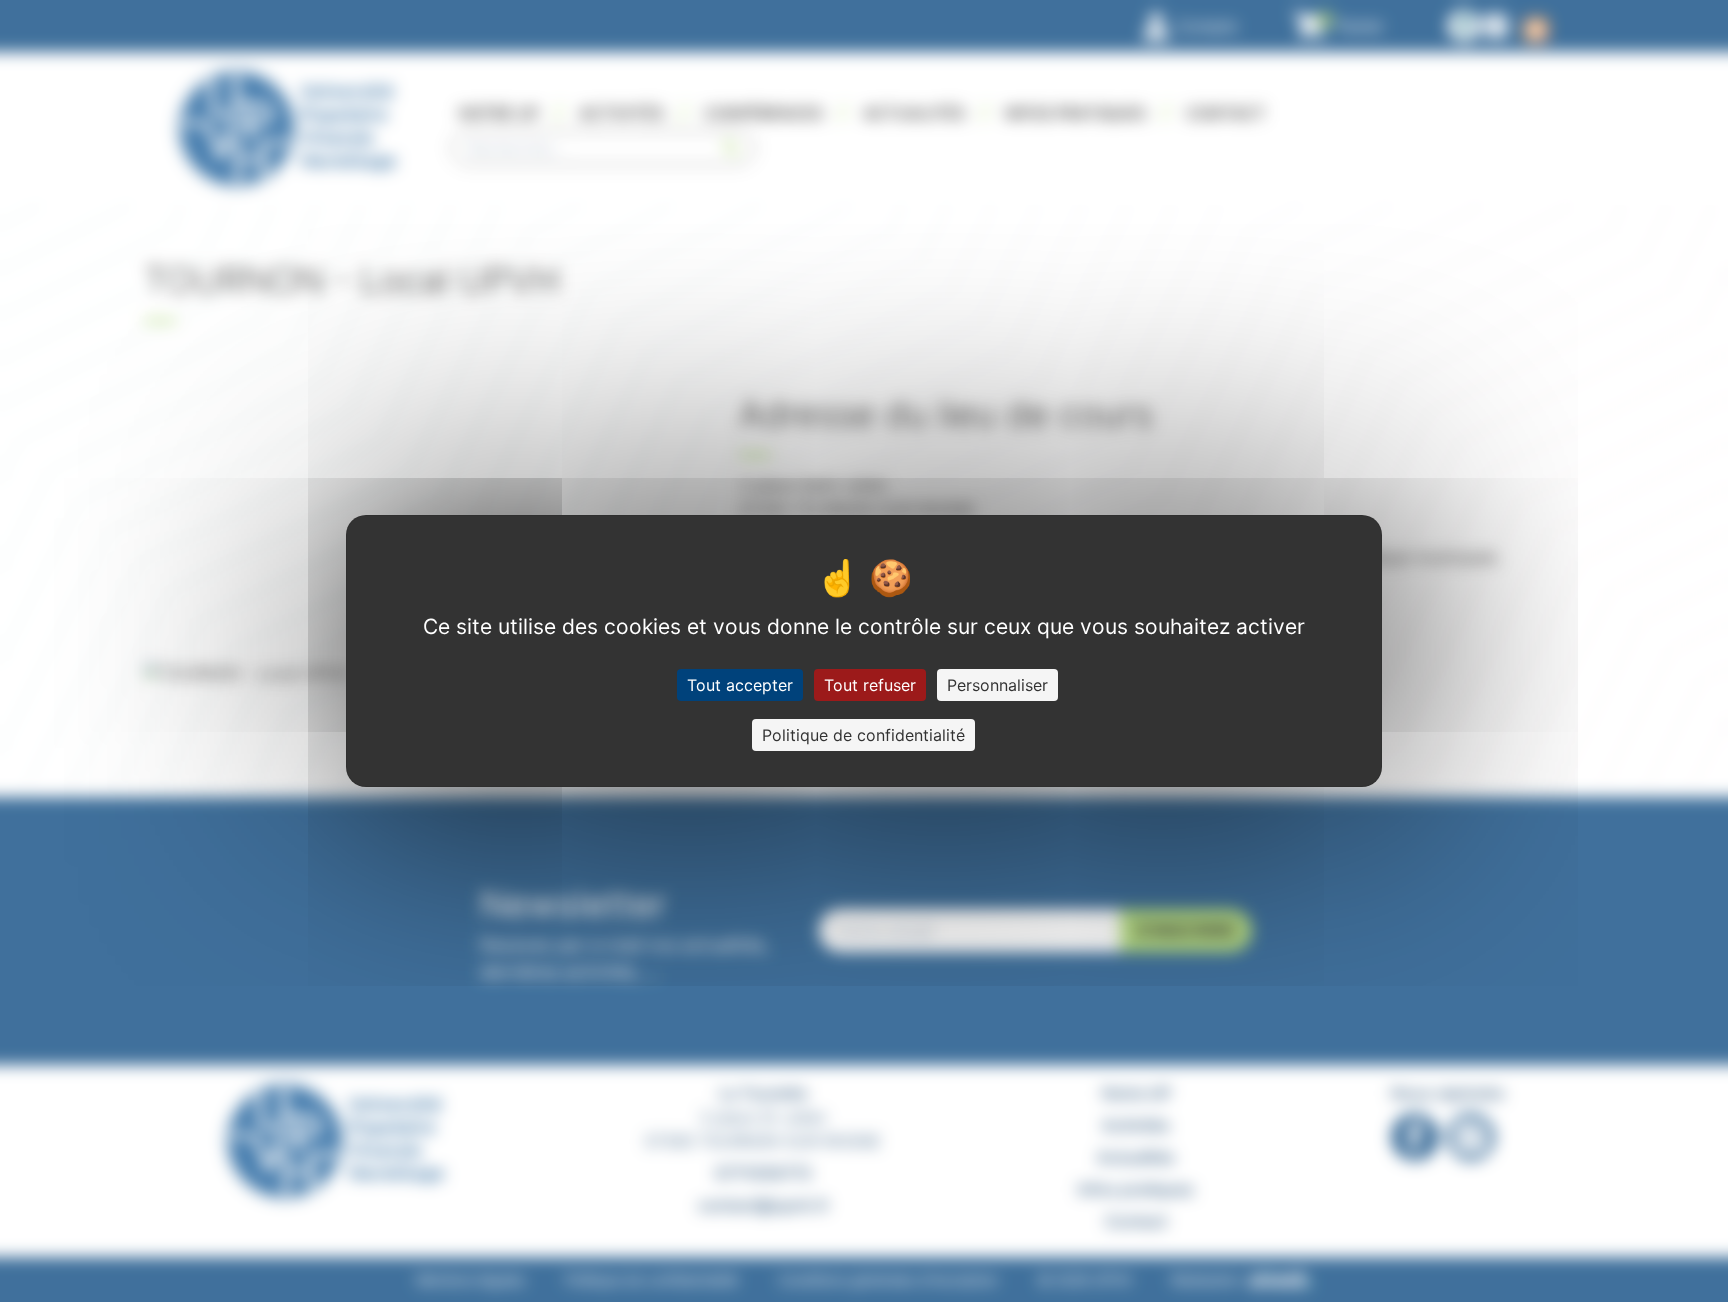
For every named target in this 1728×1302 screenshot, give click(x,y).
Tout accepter (740, 685)
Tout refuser (870, 685)
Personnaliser (997, 685)
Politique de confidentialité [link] (863, 735)
